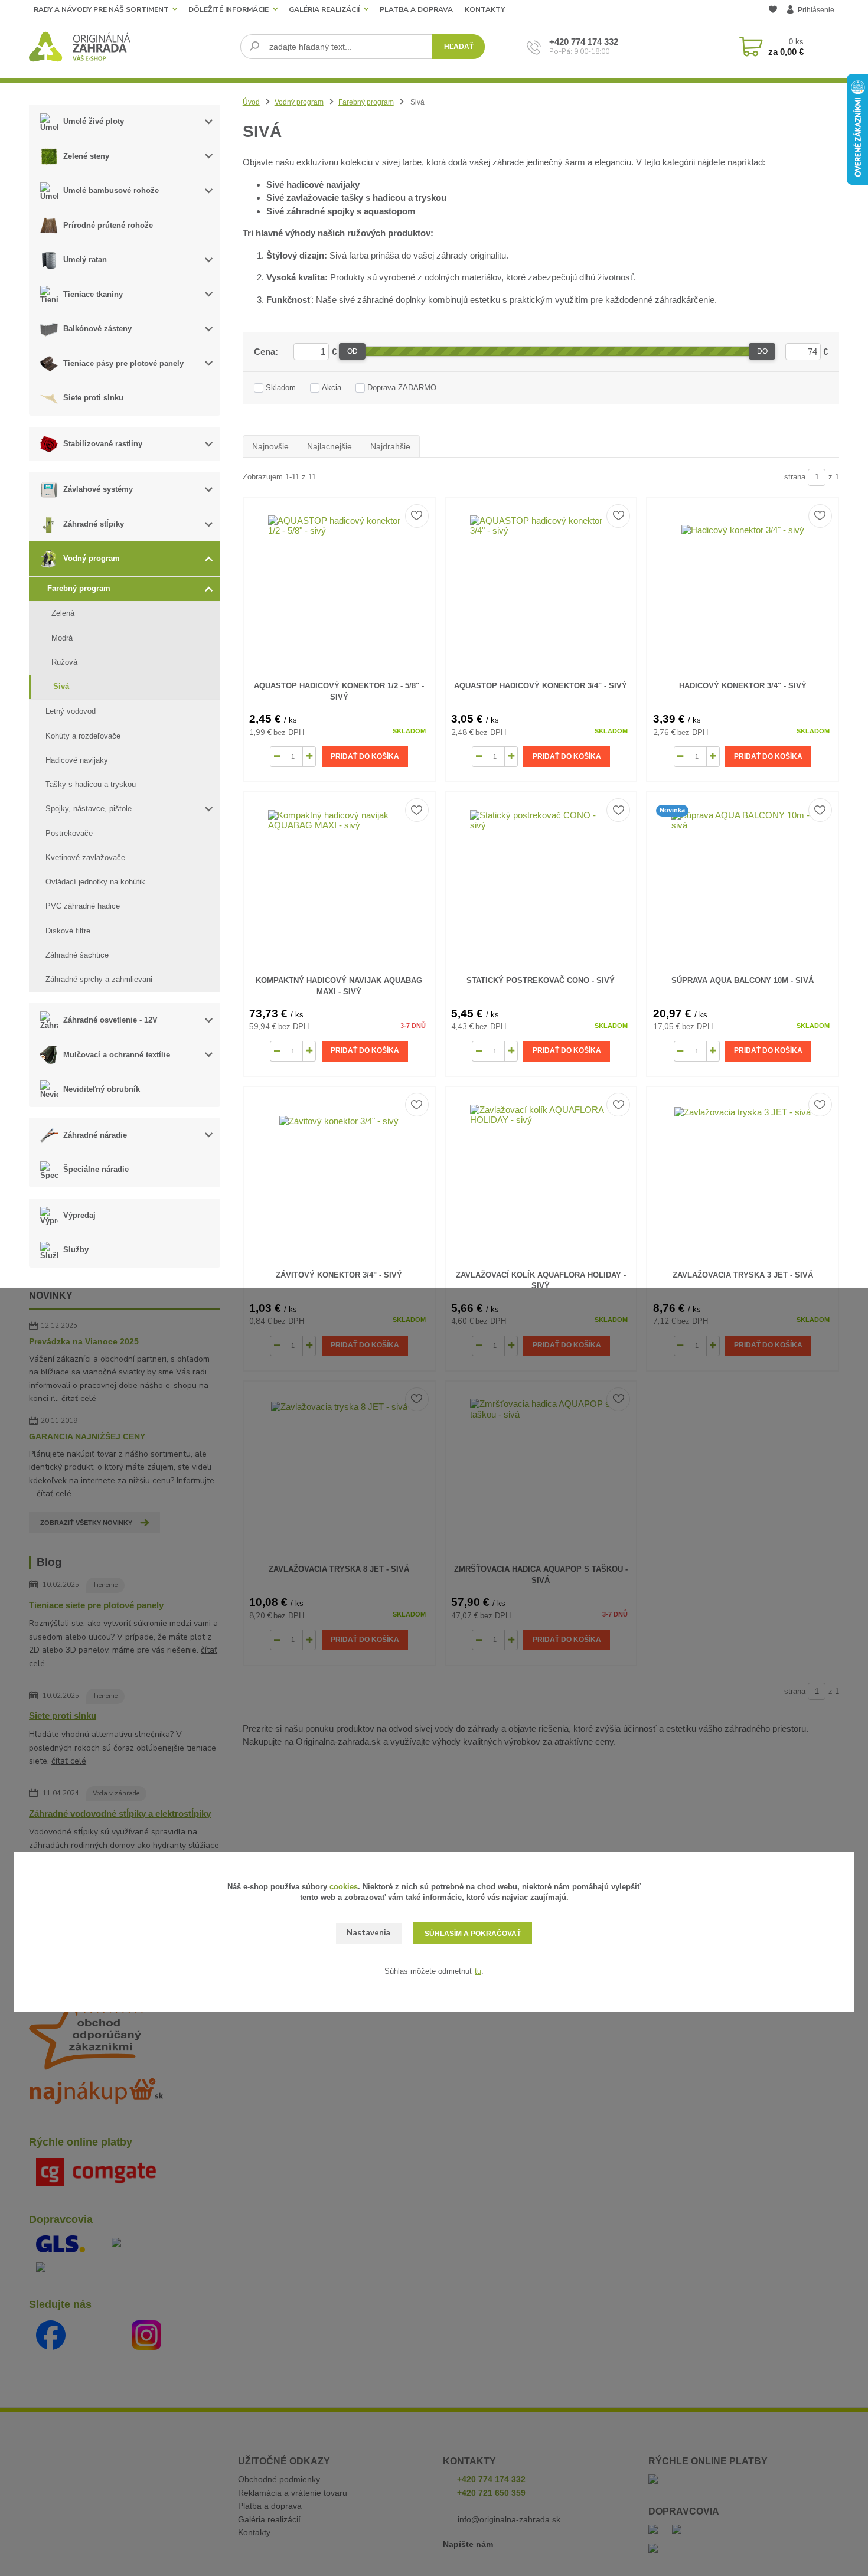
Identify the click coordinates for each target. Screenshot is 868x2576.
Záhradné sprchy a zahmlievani (99, 979)
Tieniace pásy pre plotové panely (123, 363)
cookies (344, 1887)
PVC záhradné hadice (83, 906)
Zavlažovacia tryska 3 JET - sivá (743, 1275)
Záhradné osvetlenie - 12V (110, 1020)
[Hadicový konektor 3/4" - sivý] (743, 587)
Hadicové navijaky (77, 760)
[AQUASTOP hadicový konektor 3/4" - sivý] (541, 587)
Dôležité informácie (229, 9)
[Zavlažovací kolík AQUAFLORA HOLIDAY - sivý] (541, 1176)
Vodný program (92, 558)
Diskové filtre (68, 931)
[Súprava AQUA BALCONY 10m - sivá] (743, 881)
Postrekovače (69, 833)
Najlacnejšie (329, 446)
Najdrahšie (390, 446)
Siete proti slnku (93, 398)
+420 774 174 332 (584, 42)
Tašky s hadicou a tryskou (91, 784)
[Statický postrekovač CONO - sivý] (541, 881)
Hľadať (459, 47)
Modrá (62, 638)
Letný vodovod (71, 711)
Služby (76, 1250)
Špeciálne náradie (96, 1169)
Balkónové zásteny (97, 329)
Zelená (63, 613)
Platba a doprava (416, 9)
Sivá (61, 686)
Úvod (251, 102)
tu (478, 1971)
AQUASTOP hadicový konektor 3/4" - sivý (541, 686)
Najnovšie (270, 446)
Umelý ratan (85, 259)
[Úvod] (130, 47)
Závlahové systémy (98, 489)
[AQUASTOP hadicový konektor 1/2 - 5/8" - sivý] (339, 587)
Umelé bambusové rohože (111, 190)
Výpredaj (79, 1215)
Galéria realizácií (324, 9)
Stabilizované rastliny (103, 444)
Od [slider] (353, 351)
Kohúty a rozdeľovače (83, 736)
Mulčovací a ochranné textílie (117, 1055)
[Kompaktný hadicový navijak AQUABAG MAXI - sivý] (339, 881)
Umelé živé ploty (94, 121)
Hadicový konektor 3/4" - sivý (743, 686)
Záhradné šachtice (77, 955)
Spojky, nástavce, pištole (89, 809)
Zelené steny (86, 156)
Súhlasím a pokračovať (473, 1934)
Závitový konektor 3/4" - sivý (339, 1275)
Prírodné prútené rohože (108, 225)
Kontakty (485, 9)
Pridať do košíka (365, 756)
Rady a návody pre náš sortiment (101, 9)
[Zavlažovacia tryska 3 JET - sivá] (743, 1176)
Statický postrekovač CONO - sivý (541, 980)
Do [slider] (762, 351)
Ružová (64, 662)
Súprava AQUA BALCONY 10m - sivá (743, 980)
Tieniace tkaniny (93, 294)
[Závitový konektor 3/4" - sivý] (339, 1176)
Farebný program (79, 588)
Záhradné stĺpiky (94, 524)
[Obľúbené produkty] (773, 11)
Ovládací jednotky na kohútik (95, 882)
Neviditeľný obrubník (102, 1089)
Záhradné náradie (95, 1135)
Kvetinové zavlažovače (85, 858)
